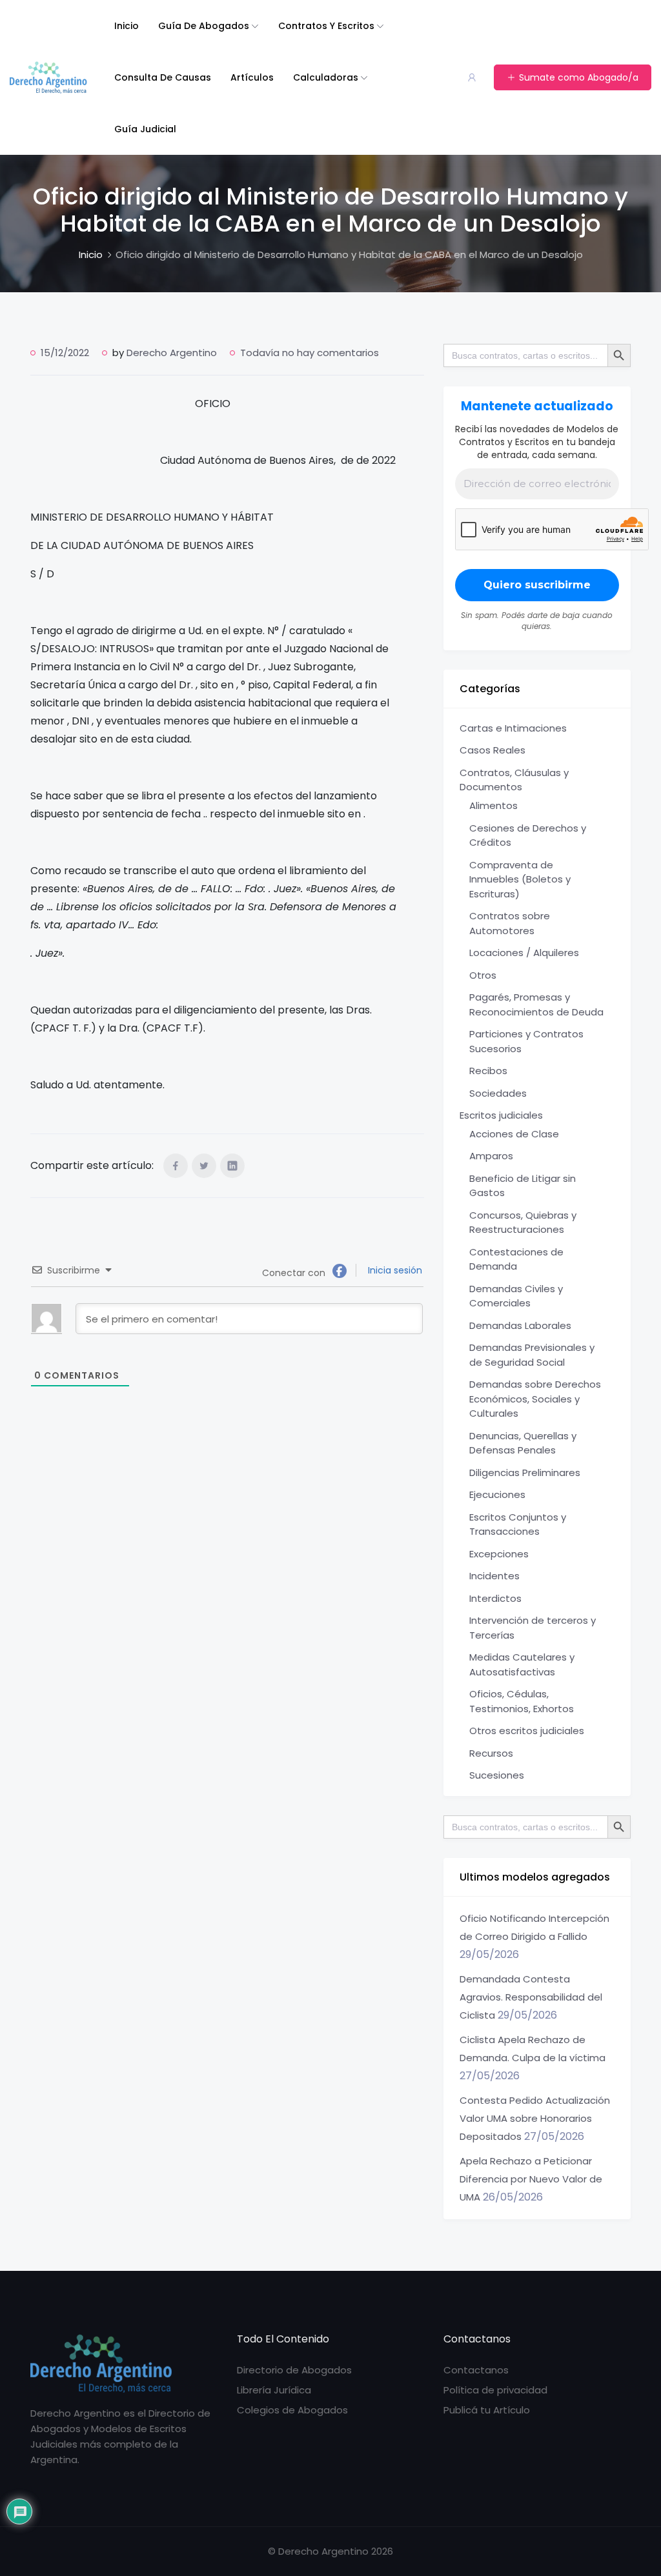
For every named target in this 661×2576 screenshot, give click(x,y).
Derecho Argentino (172, 353)
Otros (483, 975)
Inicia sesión (394, 1270)
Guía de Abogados (204, 26)
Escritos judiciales (501, 1115)
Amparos (491, 1156)
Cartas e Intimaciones (513, 728)
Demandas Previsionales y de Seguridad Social (532, 1355)
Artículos (252, 77)
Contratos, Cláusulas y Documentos (514, 780)
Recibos (488, 1071)
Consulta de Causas (163, 77)
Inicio (127, 26)
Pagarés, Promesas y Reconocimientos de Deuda (536, 1004)
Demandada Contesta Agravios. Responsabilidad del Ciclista (531, 1997)
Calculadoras (326, 77)
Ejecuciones (497, 1494)
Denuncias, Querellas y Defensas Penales (523, 1443)
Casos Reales (493, 750)
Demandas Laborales (520, 1325)
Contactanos (476, 2370)
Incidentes (494, 1576)
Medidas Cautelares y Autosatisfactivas (522, 1664)
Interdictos (495, 1598)
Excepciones (499, 1554)
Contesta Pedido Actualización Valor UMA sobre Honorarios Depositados (535, 2118)
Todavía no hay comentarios (310, 353)
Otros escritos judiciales (527, 1731)
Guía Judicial (145, 129)
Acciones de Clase (514, 1134)
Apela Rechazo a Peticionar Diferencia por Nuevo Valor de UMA (531, 2179)
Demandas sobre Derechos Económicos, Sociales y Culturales (535, 1399)
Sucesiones (497, 1775)
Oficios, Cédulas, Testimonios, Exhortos (522, 1701)
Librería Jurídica (274, 2390)
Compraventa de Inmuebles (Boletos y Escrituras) (520, 879)
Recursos (491, 1753)
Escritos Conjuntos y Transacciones (518, 1524)
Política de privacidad (495, 2390)
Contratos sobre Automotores (510, 923)
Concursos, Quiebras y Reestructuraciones (523, 1223)
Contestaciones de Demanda (516, 1259)
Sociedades (498, 1093)
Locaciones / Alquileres (524, 953)
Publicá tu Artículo (487, 2410)
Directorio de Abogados (294, 2370)
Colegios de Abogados (292, 2410)
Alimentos (493, 805)
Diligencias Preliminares (525, 1473)
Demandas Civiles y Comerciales (516, 1296)
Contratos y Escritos (326, 26)
